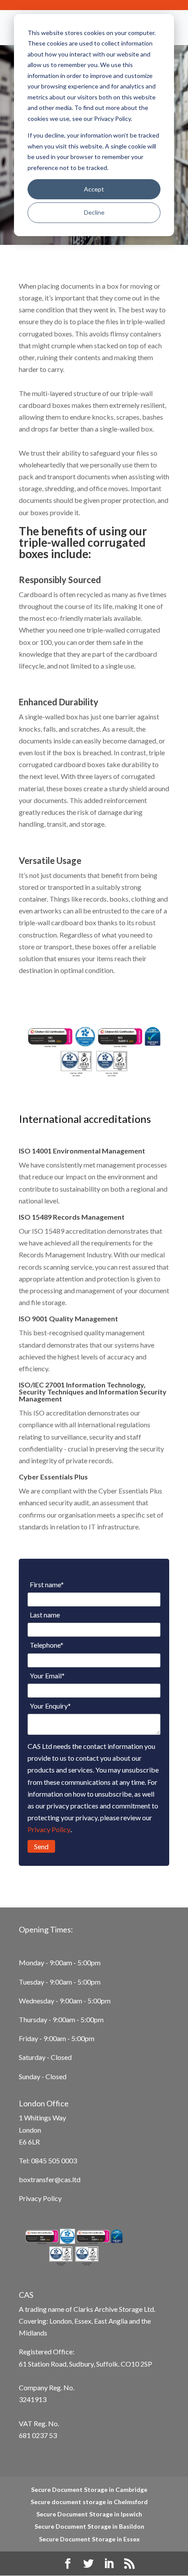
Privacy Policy (49, 1829)
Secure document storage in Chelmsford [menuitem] (89, 2502)
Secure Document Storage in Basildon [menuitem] (89, 2526)
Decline (94, 212)
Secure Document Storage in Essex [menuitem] (89, 2539)
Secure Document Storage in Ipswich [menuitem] (89, 2514)
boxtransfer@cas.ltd (50, 2179)
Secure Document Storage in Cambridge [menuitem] (89, 2489)
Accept (94, 189)
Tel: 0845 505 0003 (48, 2160)
